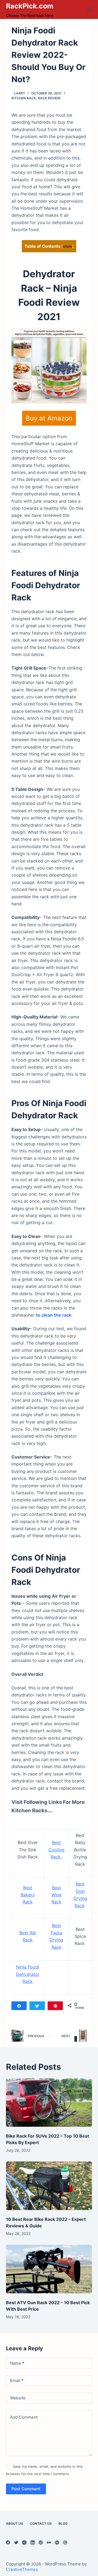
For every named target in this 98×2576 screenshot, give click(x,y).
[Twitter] (16, 2542)
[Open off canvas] (90, 9)
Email (17, 2381)
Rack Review (49, 98)
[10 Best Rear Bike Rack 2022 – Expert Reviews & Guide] (49, 2186)
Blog (63, 2524)
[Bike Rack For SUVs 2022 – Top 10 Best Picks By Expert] (49, 2103)
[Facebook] (8, 2542)
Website (18, 2398)
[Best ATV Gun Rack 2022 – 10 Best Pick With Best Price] (49, 2269)
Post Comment (26, 2489)
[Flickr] (49, 2542)
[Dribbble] (65, 2542)
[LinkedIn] (33, 2542)
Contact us (41, 2524)
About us (15, 2524)
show (68, 246)
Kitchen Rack (24, 98)
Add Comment (24, 2417)
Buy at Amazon (49, 418)
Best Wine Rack (56, 1895)
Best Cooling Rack (56, 1850)
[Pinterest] (41, 2542)
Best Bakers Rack (28, 1895)
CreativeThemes (22, 2569)
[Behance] (57, 2542)
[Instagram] (24, 2542)
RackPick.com (30, 6)
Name (17, 2363)
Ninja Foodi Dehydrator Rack (28, 1974)
